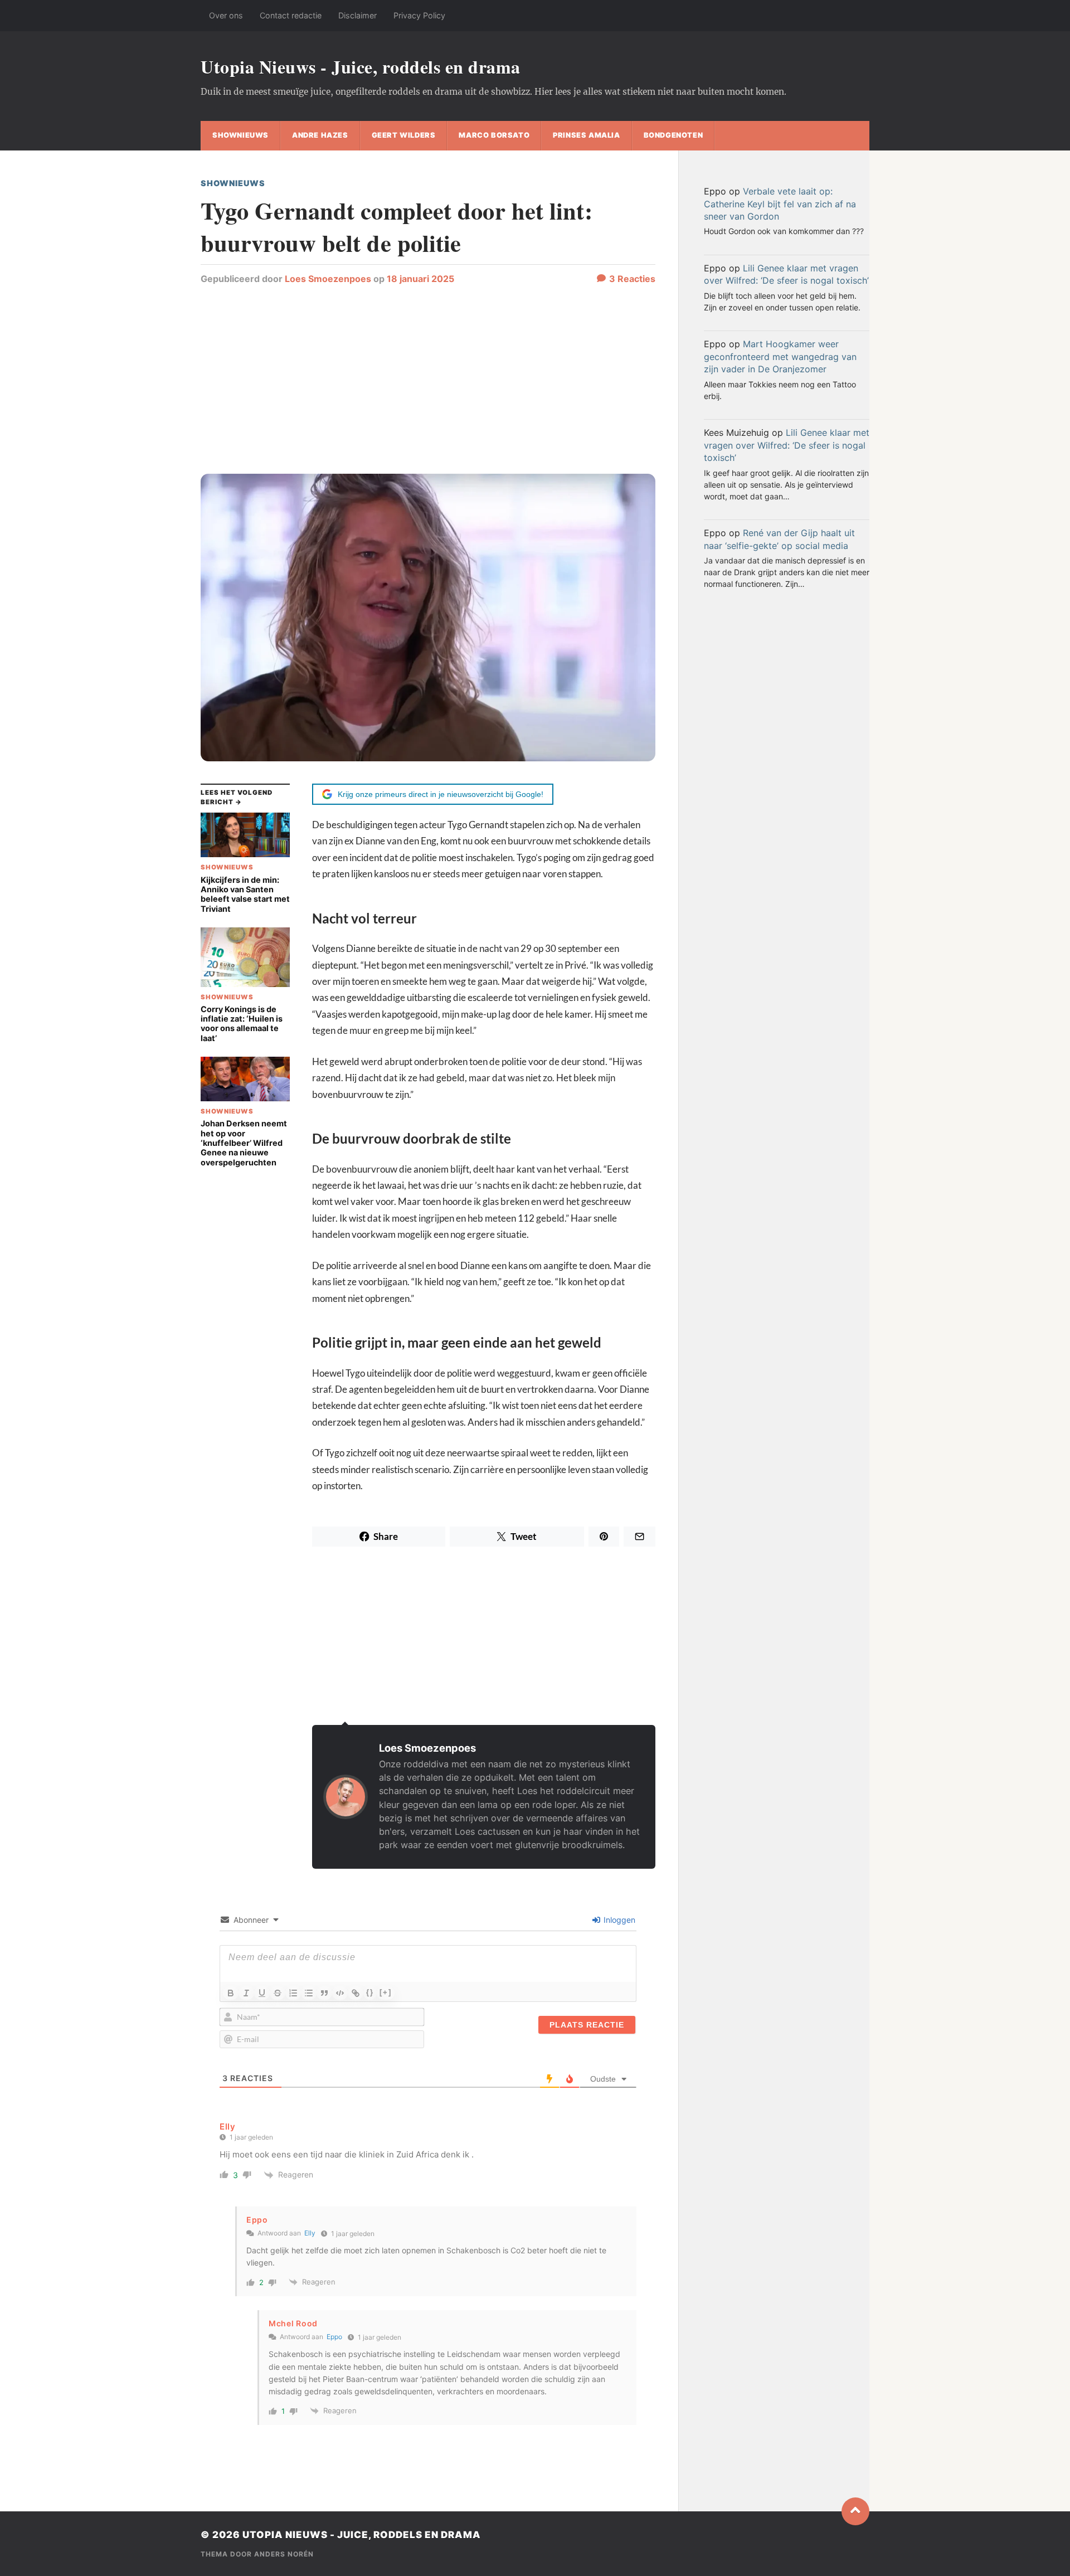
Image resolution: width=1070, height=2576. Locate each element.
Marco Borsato (494, 135)
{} (370, 1992)
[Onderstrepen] (262, 1993)
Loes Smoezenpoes (328, 279)
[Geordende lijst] (293, 1993)
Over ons (226, 15)
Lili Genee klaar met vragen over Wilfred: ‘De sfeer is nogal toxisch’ (787, 445)
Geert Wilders (404, 135)
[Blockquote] (324, 1993)
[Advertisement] (428, 385)
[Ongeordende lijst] (309, 1993)
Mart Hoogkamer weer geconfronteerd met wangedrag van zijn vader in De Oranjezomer (780, 356)
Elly (228, 2127)
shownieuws (240, 135)
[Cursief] (246, 1993)
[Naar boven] (855, 2511)
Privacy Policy (419, 15)
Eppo (334, 2337)
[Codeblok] (340, 1993)
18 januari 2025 (420, 279)
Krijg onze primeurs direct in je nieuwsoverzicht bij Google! (441, 794)
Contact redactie (291, 15)
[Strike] (278, 1993)
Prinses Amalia (586, 135)
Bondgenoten (673, 135)
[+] (386, 1992)
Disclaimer (358, 15)
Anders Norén (284, 2554)
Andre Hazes (320, 135)
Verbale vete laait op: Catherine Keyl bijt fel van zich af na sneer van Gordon (780, 204)
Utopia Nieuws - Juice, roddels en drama (361, 67)
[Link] (356, 1993)
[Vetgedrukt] (231, 1993)
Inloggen (618, 1920)
